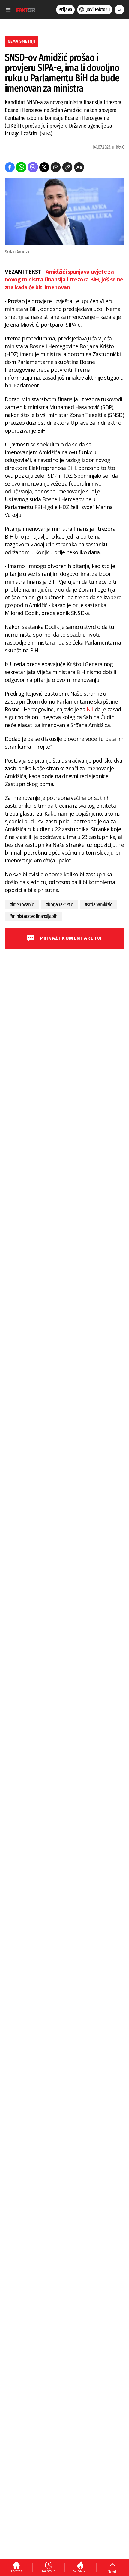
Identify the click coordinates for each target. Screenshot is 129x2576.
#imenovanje (22, 904)
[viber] (33, 167)
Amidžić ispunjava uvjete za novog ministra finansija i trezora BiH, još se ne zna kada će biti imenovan (64, 279)
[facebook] (10, 167)
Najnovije (49, 2571)
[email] (56, 167)
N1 (90, 709)
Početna (17, 2571)
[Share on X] (44, 167)
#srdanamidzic (99, 904)
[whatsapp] (21, 167)
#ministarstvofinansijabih (33, 916)
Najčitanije (81, 2571)
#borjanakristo (59, 904)
